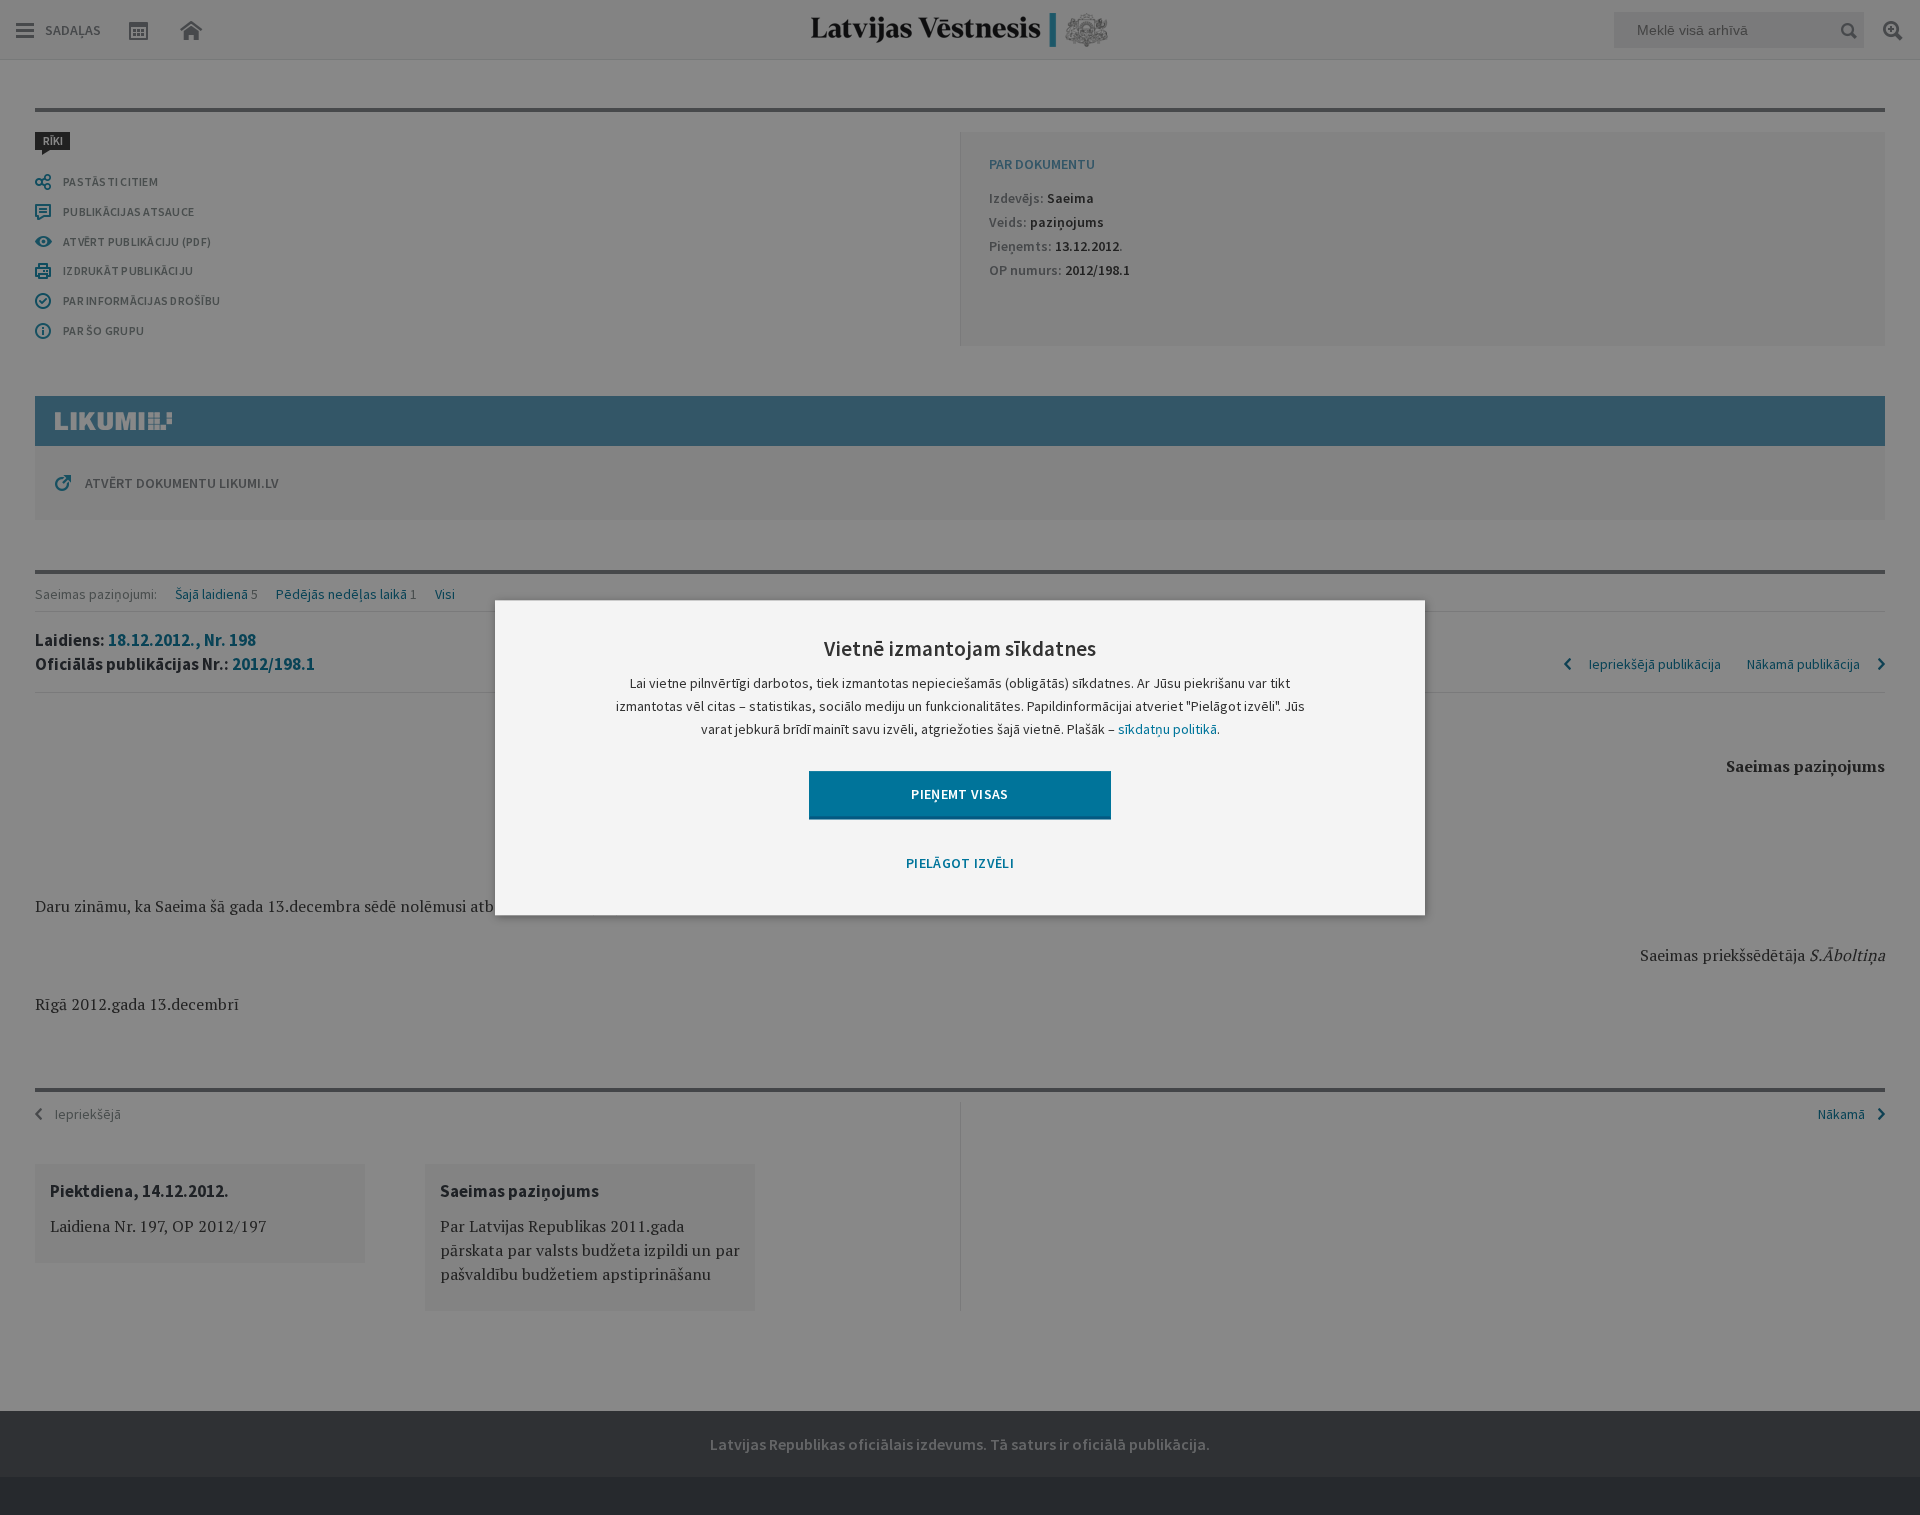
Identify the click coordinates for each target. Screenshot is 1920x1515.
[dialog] (960, 757)
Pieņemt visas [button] (960, 794)
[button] (960, 865)
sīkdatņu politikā (1167, 729)
